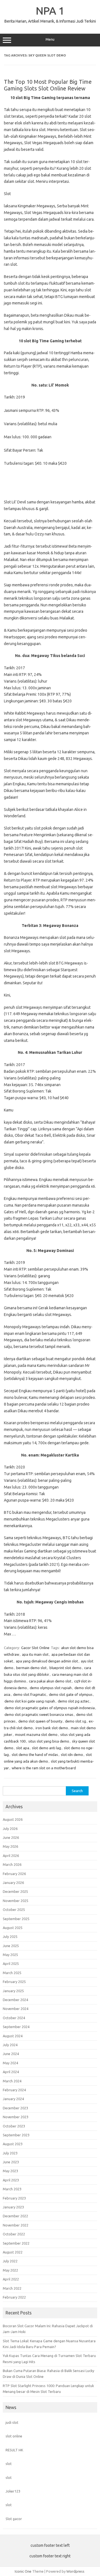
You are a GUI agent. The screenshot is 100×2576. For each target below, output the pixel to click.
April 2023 (11, 2180)
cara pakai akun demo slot (50, 1681)
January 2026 (13, 1883)
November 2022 (16, 2225)
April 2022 (11, 2279)
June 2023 (11, 2162)
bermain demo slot (31, 1668)
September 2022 (16, 2243)
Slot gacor (14, 2519)
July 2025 (10, 1937)
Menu (50, 39)
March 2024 (12, 2081)
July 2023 (10, 2153)
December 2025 (15, 1891)
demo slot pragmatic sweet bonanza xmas (39, 1714)
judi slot (12, 2422)
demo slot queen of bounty (40, 1721)
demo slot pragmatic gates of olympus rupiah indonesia (50, 1708)
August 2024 (13, 2036)
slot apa (23, 1748)
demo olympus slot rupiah (51, 1688)
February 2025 (14, 1982)
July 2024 (10, 2045)
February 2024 (14, 2090)
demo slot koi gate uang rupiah (30, 1701)
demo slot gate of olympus (71, 1694)
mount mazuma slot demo (36, 1734)
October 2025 (14, 1910)
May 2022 (10, 2270)
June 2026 (11, 1837)
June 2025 (11, 1946)
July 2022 (10, 2261)
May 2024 (10, 2063)
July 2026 (10, 1829)
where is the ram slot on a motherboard (44, 1768)
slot (9, 2464)
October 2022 (14, 2234)
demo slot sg (76, 1721)
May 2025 (10, 1955)
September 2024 (16, 2027)
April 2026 (11, 1856)
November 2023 (16, 2117)
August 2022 (13, 2252)
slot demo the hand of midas (35, 1755)
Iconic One (23, 2571)
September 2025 (16, 1919)
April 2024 (11, 2072)
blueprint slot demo (65, 1668)
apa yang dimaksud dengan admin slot (47, 1661)
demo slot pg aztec (73, 1701)
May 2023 (10, 2171)
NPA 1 (50, 11)
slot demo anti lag (47, 1748)
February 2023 (14, 2198)
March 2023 (12, 2189)
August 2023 (13, 2144)
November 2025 (16, 1901)
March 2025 (12, 1973)
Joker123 (13, 2491)
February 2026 (14, 1874)
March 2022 (12, 2288)
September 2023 (16, 2135)
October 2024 (14, 2018)
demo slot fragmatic (30, 1694)
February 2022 (14, 2297)
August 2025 (13, 1928)
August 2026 (13, 1819)
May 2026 (10, 1846)
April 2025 (11, 1964)
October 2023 (14, 2126)
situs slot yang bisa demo (49, 1741)
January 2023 (13, 2207)
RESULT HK (14, 2450)
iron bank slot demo (52, 1728)
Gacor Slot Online (35, 1648)
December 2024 (15, 2000)
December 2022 (15, 2216)
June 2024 (11, 2054)
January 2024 (13, 2099)
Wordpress (75, 2571)
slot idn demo (72, 1755)
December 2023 (15, 2108)
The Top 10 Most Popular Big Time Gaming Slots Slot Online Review (48, 85)
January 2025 (13, 1991)
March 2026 (12, 1864)
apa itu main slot (35, 1654)
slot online (14, 2436)
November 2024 (16, 2009)
